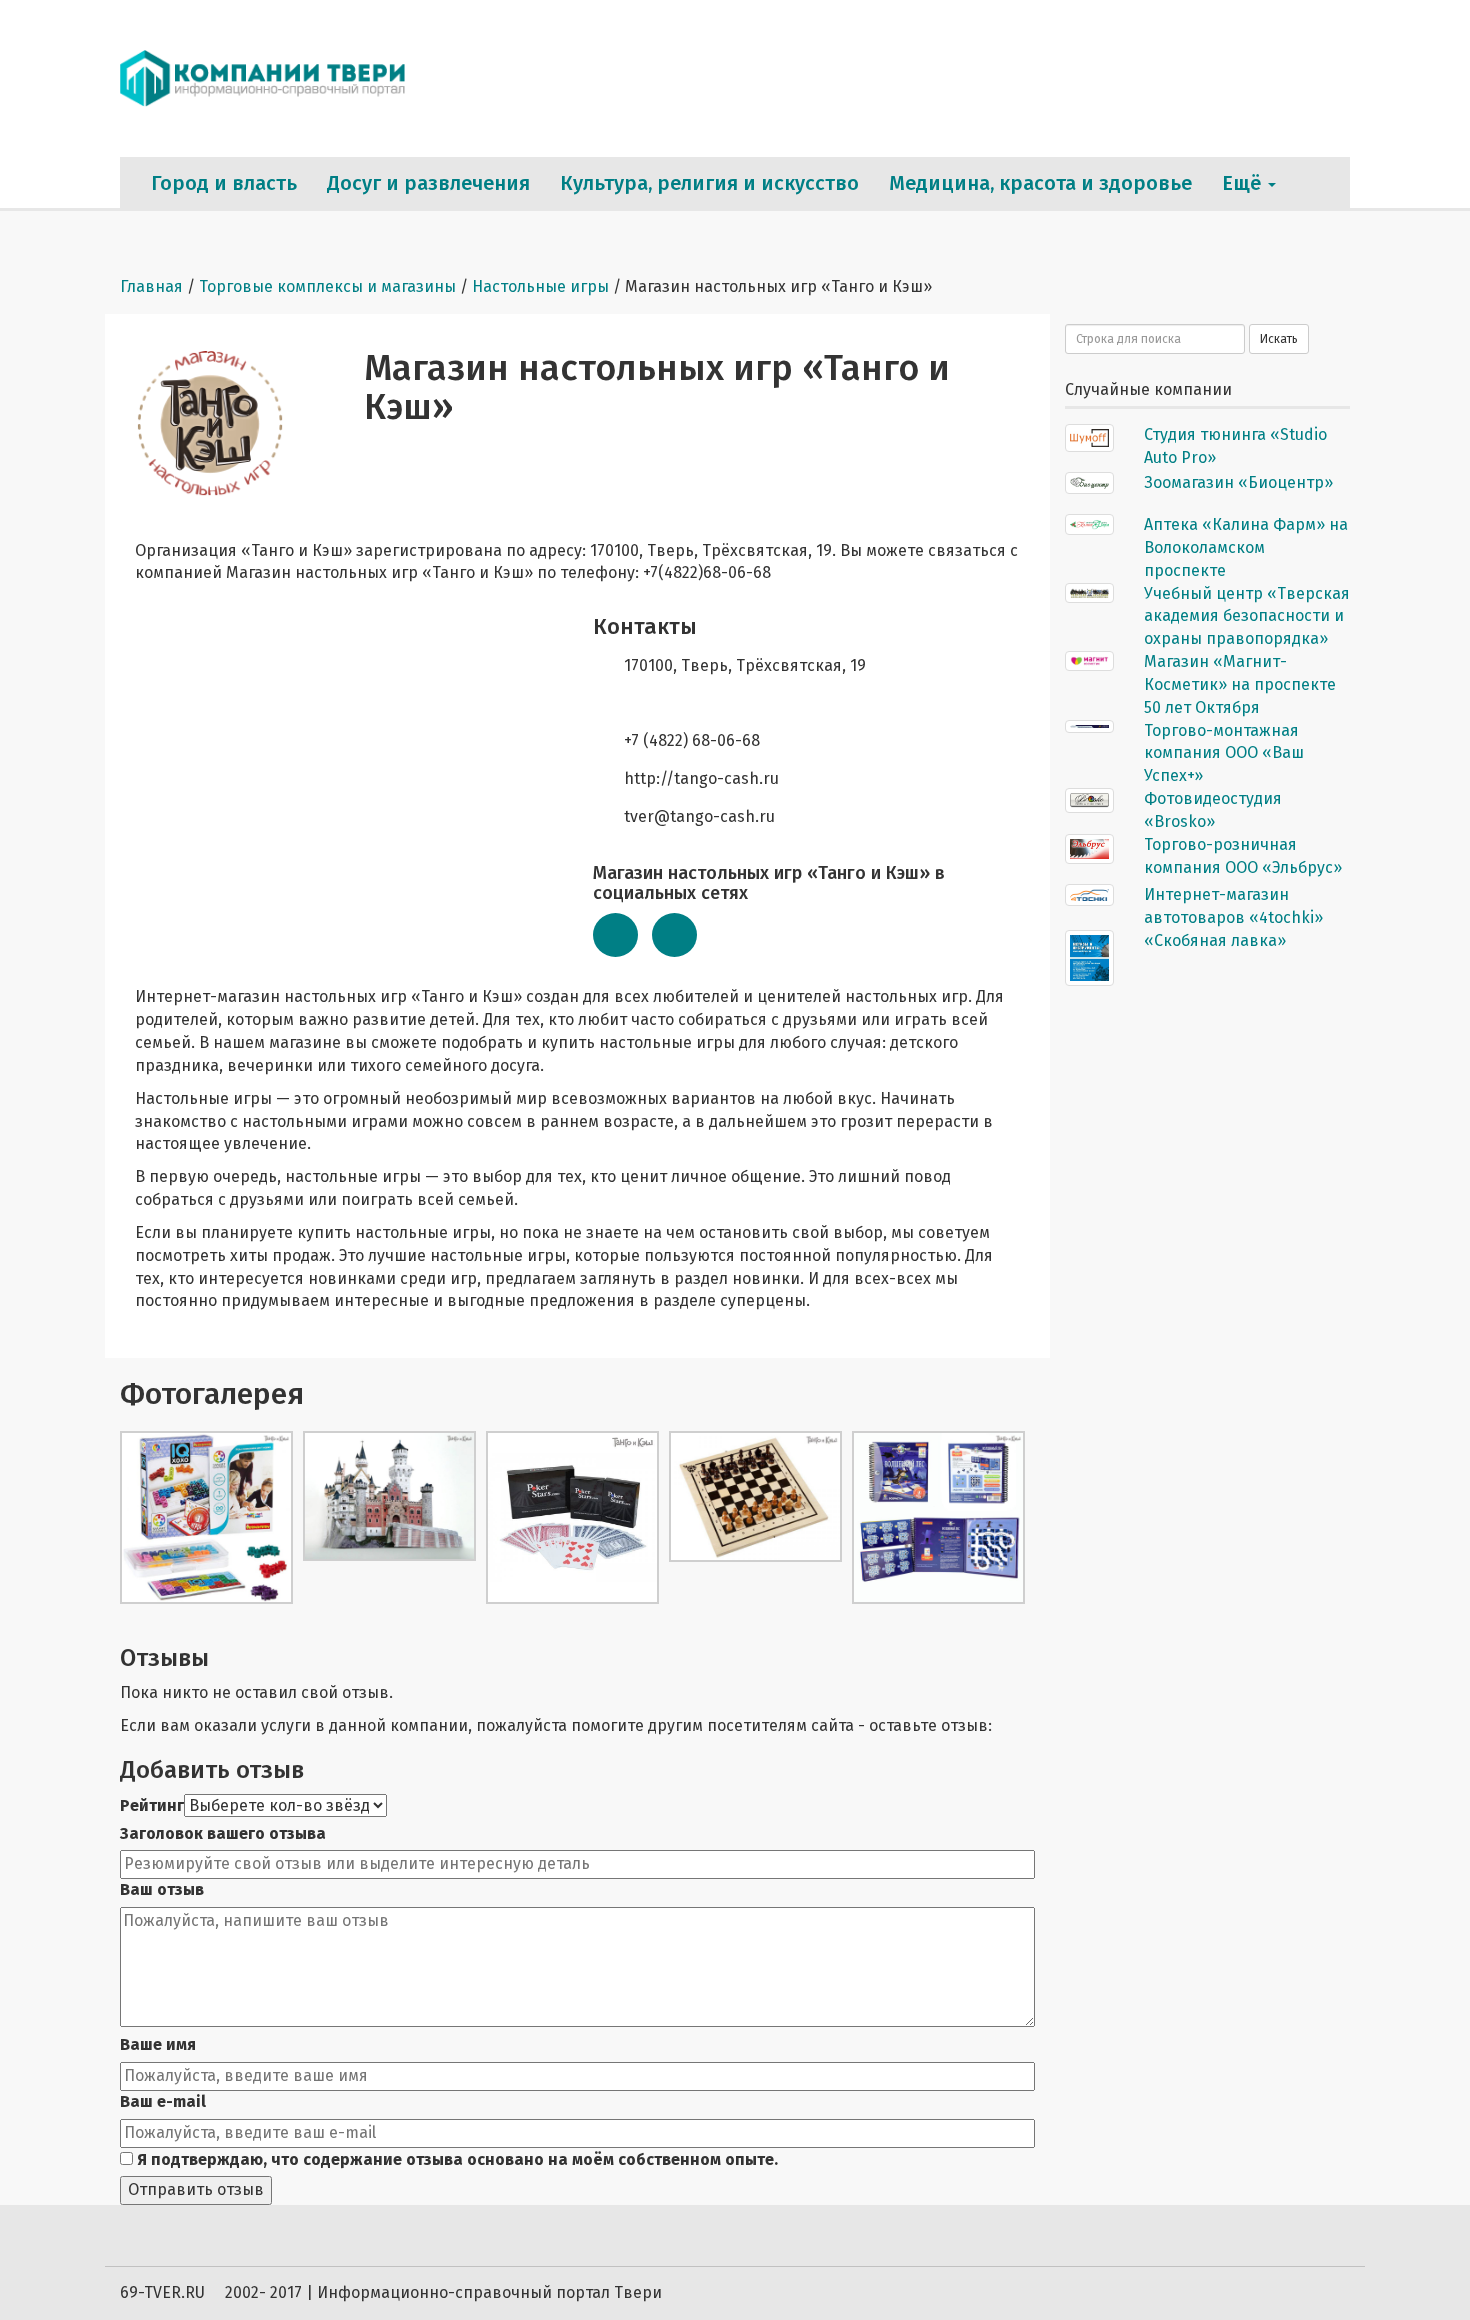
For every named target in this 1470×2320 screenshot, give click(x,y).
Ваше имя (158, 2044)
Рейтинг (152, 1805)
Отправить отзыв (196, 2189)
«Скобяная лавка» (1215, 940)
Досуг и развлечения (428, 183)
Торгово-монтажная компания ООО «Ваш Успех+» (1224, 753)
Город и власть (224, 183)
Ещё (1244, 183)
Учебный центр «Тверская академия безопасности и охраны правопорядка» (1247, 616)
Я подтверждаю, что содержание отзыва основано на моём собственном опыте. (455, 2159)
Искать (1279, 339)
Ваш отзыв (162, 1889)
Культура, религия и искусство (709, 183)
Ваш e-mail (163, 2101)
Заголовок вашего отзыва (223, 1833)
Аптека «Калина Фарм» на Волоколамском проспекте (1246, 547)
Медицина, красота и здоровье (1040, 183)
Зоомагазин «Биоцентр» (1238, 482)
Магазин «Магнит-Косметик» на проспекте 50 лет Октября (1240, 684)
